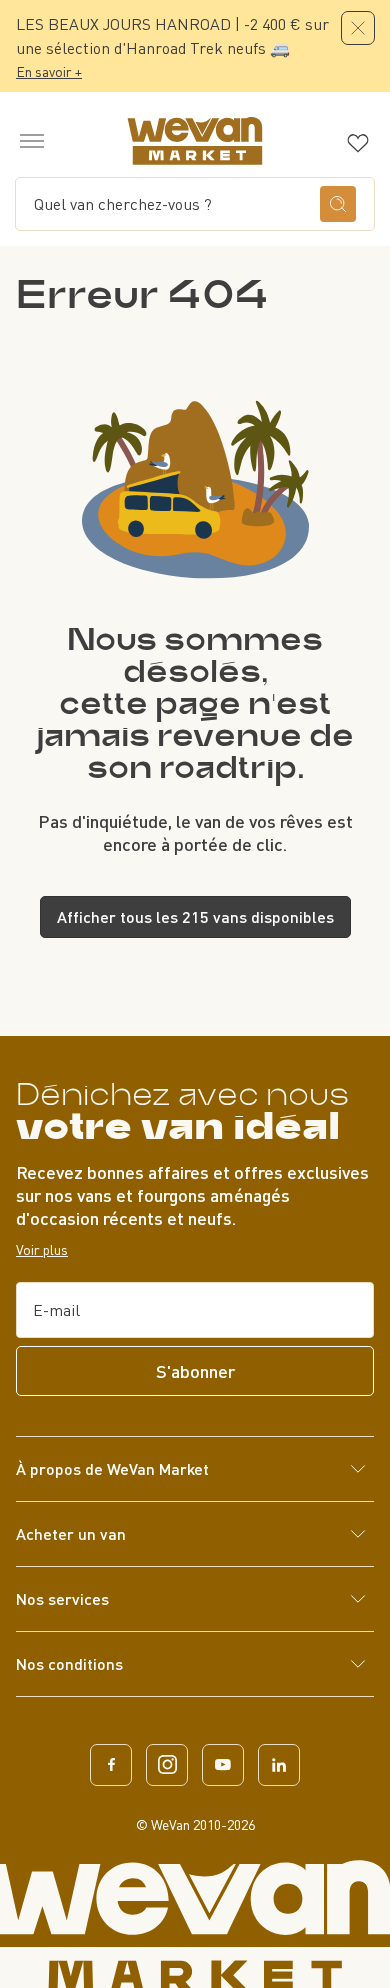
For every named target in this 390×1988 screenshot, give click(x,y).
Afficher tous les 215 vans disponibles (195, 916)
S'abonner (195, 1371)
